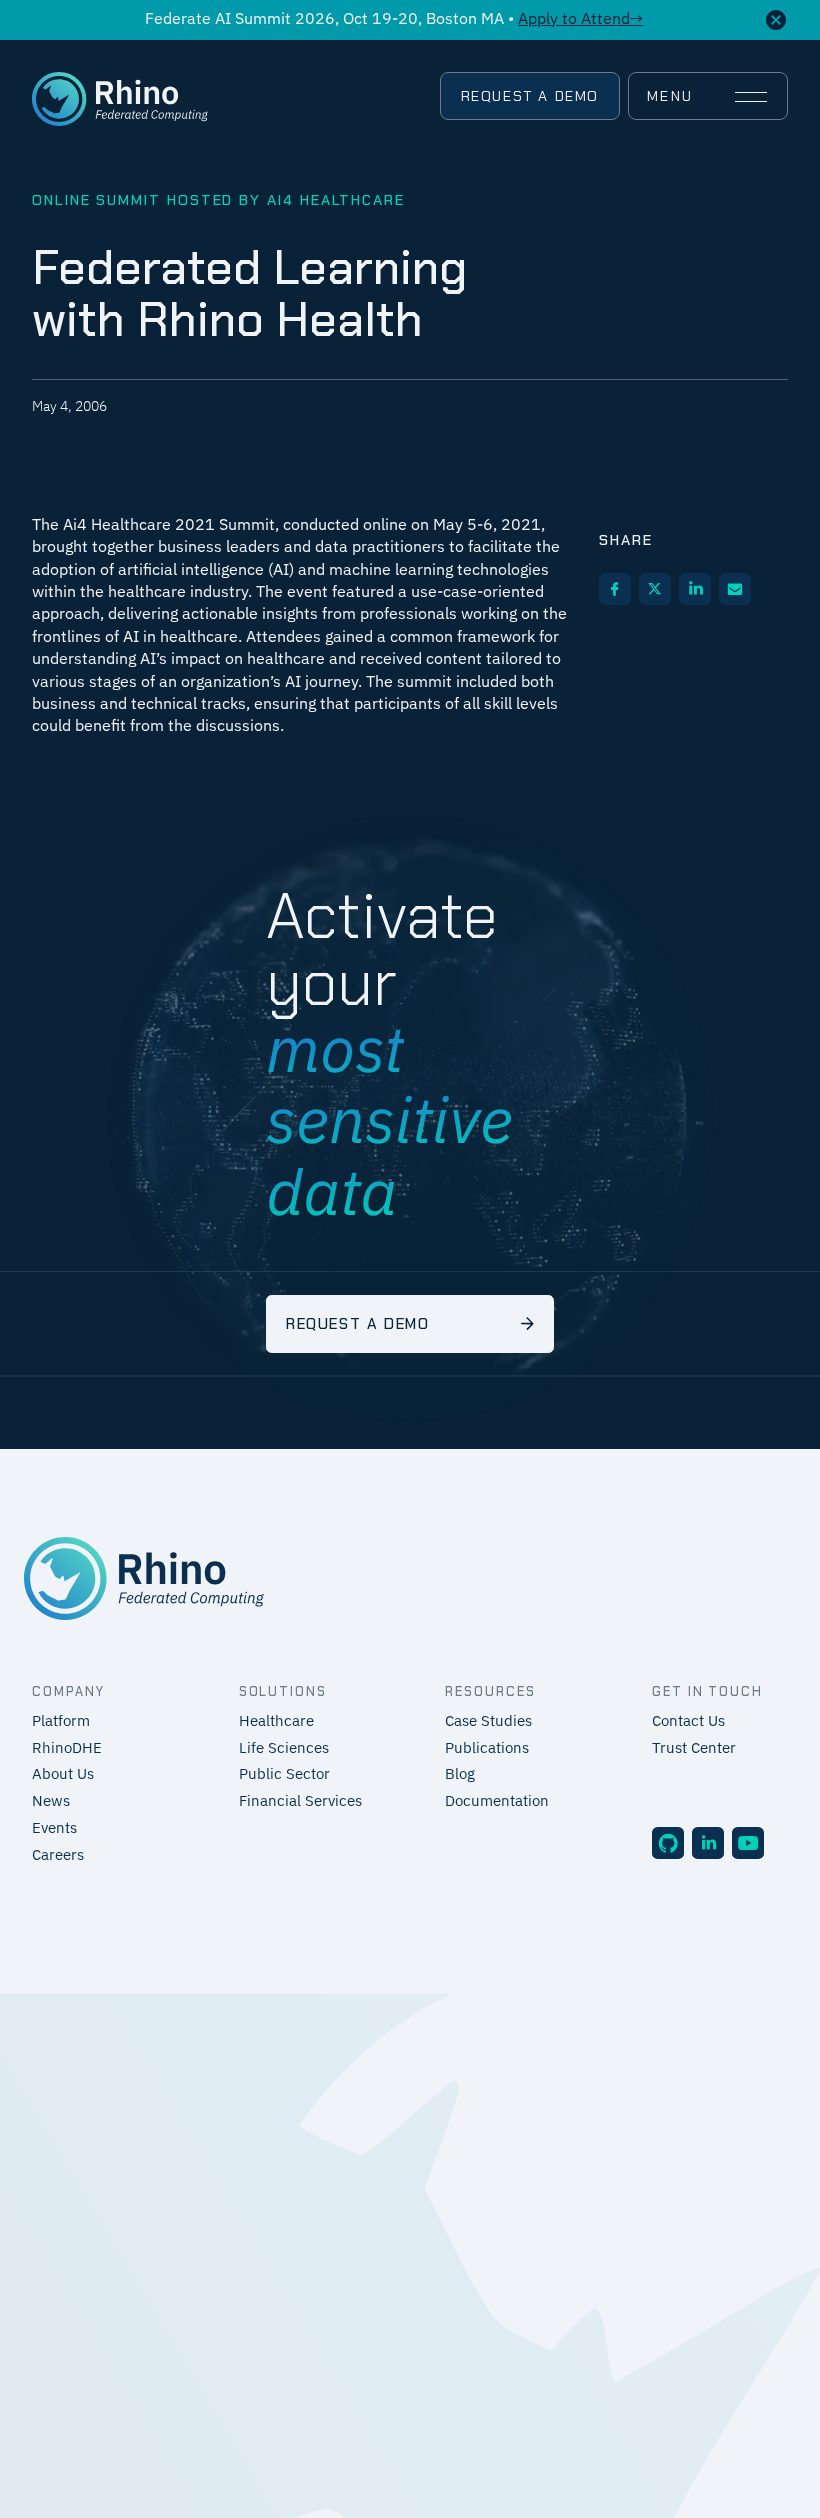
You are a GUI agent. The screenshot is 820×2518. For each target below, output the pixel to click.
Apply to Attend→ (580, 20)
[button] (707, 97)
